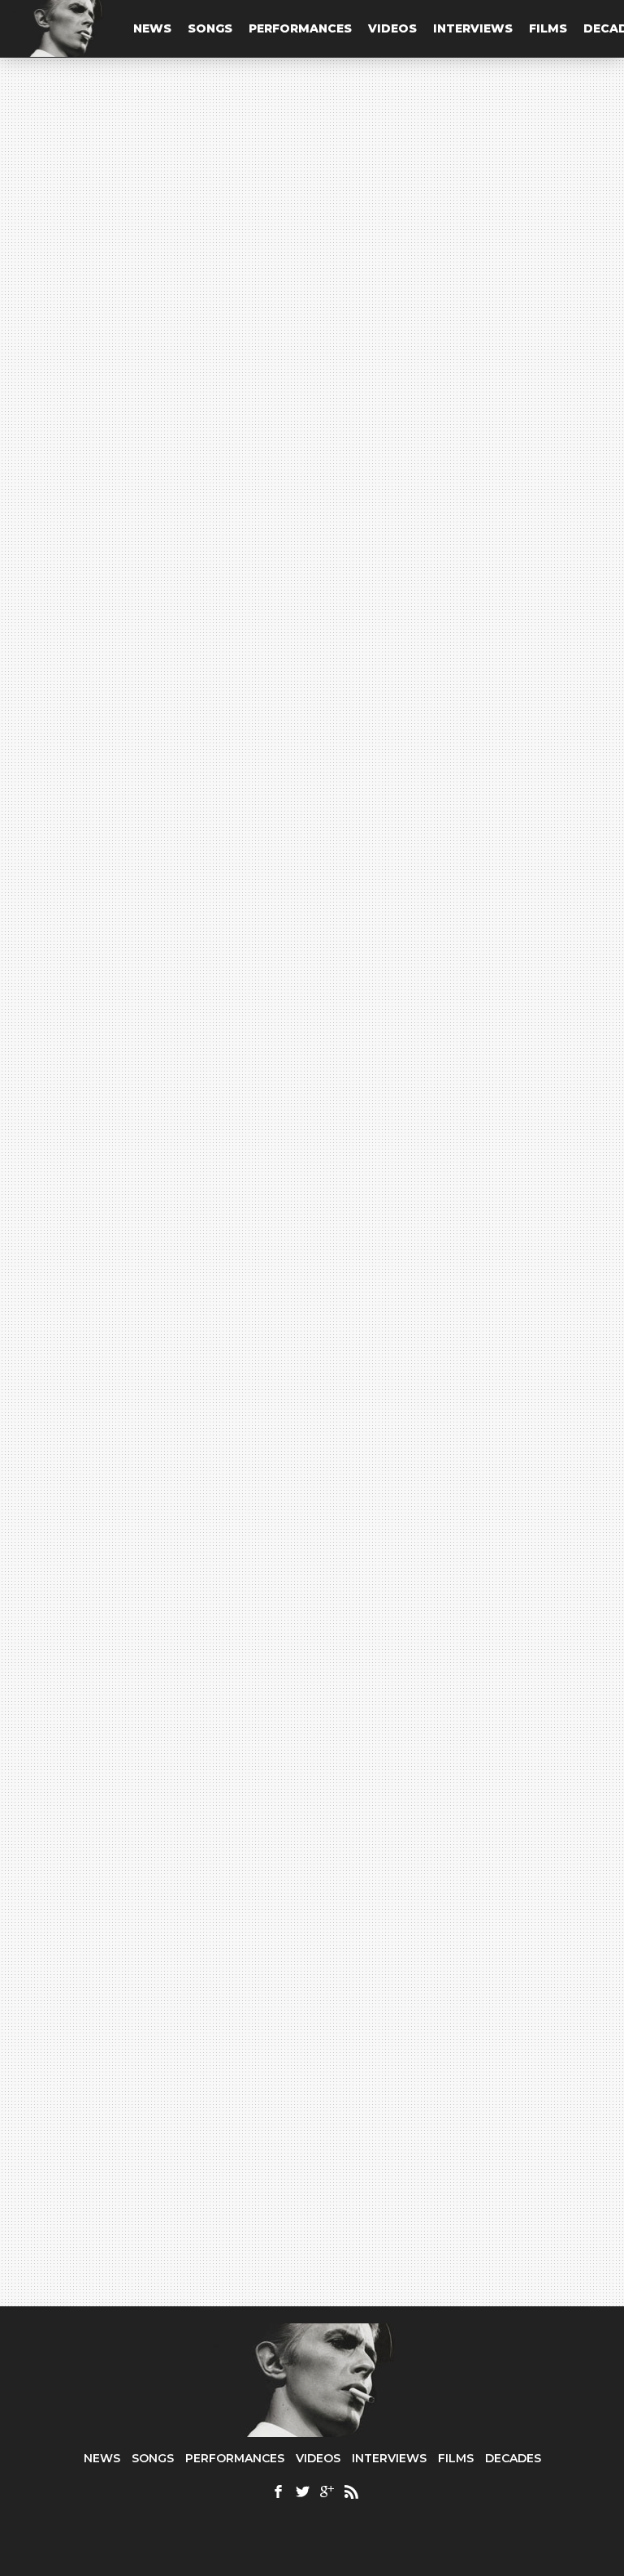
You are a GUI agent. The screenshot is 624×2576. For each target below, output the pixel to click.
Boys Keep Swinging (147, 1471)
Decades (513, 2458)
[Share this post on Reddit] (35, 859)
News (152, 28)
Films (548, 28)
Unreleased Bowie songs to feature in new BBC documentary (441, 2174)
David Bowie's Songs (143, 1043)
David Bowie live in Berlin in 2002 (159, 1524)
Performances (300, 28)
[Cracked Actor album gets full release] (464, 1713)
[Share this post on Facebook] (35, 710)
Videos (392, 28)
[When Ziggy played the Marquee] (160, 2031)
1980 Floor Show (121, 953)
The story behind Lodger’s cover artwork (164, 1202)
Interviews (473, 28)
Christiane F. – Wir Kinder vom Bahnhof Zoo (173, 1420)
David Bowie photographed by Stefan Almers (173, 1259)
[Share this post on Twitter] (35, 747)
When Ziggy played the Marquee (160, 2153)
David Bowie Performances (163, 1506)
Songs (210, 28)
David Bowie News (145, 1184)
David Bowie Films (141, 1402)
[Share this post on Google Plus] (35, 785)
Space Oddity (220, 953)
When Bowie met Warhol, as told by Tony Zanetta (169, 1363)
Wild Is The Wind (134, 1149)
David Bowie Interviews (160, 1345)
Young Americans (131, 1055)
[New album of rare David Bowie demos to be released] (160, 1713)
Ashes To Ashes (130, 1102)
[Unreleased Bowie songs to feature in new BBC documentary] (464, 2031)
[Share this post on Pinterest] (35, 822)
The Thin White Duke (106, 658)
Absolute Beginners (144, 1310)
